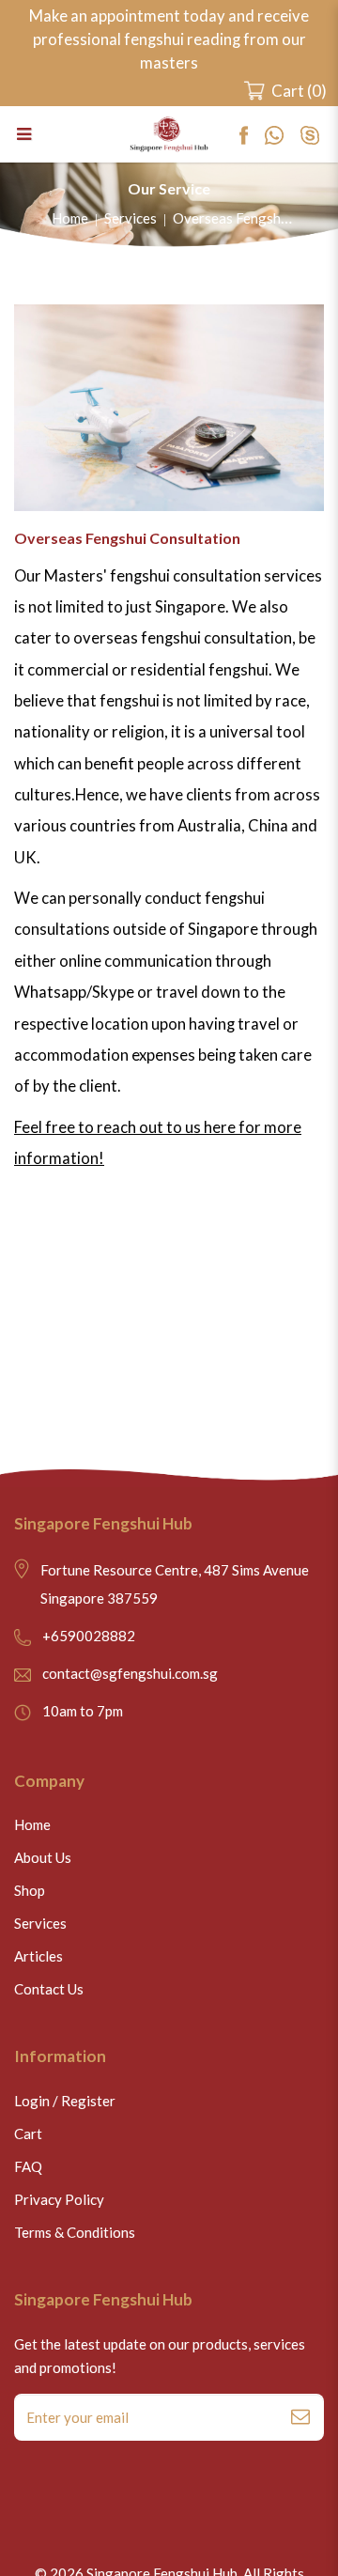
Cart (28, 2134)
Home (70, 218)
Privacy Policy (59, 2199)
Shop (30, 1890)
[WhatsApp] (283, 134)
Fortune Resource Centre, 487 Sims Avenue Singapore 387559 (175, 1584)
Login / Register (65, 2101)
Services (131, 218)
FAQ (28, 2166)
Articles (38, 1956)
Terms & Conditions (75, 2232)
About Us (43, 1857)
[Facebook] (252, 134)
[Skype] (317, 134)
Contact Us (49, 1989)
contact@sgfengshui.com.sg (130, 1673)
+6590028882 (89, 1636)
